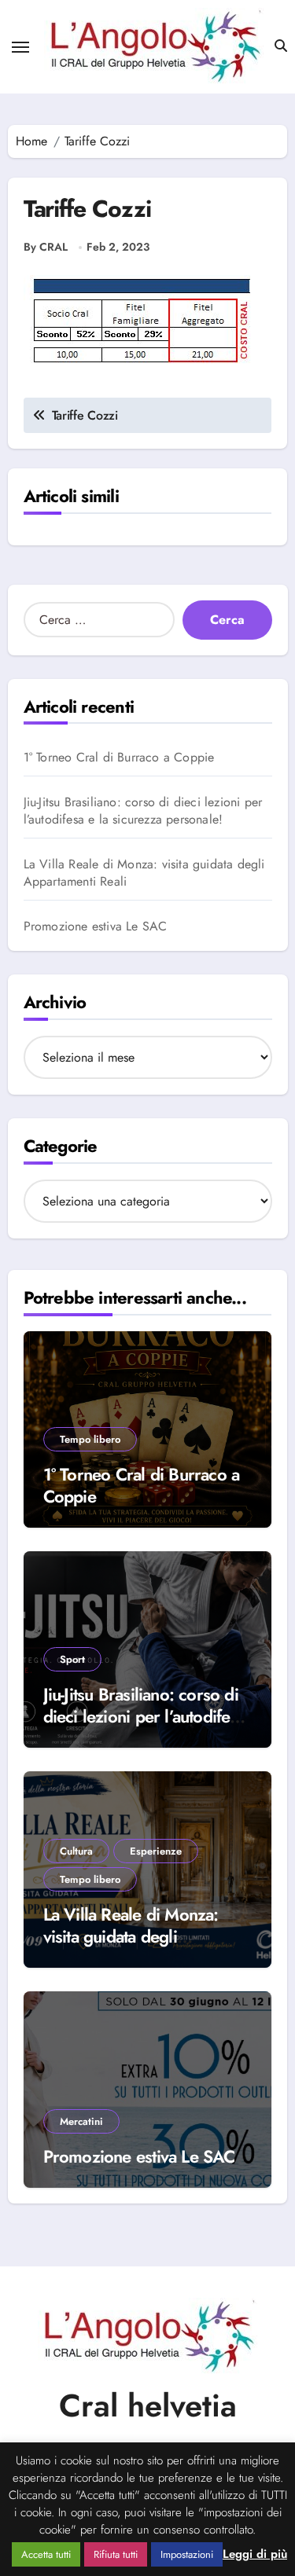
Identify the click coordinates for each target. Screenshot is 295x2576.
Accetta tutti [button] (46, 2554)
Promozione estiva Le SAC (96, 927)
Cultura (76, 1851)
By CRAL (46, 247)
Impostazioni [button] (187, 2554)
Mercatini (81, 2121)
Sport (72, 1659)
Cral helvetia (148, 2405)
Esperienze (156, 1851)
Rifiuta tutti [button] (116, 2554)
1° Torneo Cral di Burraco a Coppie (119, 758)
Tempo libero (90, 1439)
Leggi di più (255, 2554)
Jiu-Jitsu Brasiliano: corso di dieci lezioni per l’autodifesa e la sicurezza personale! (143, 811)
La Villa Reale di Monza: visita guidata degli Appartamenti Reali (144, 873)
